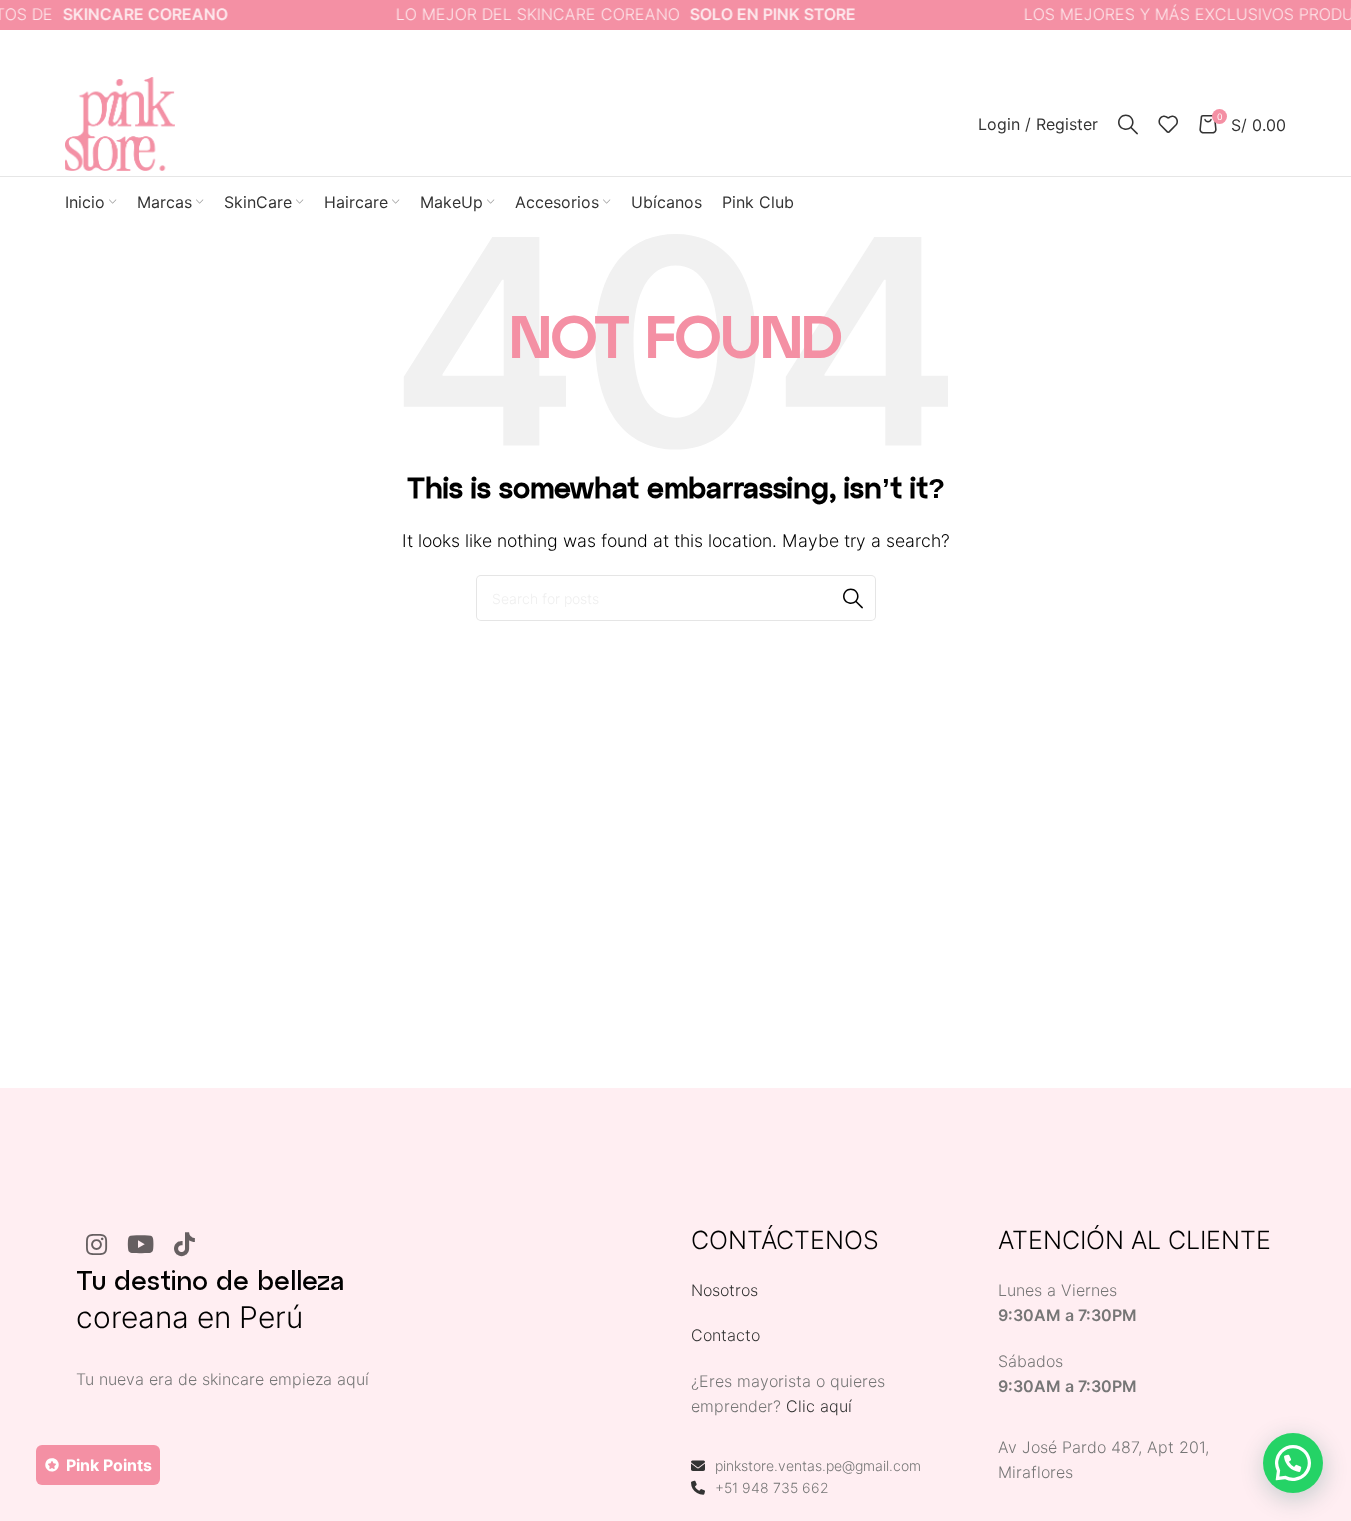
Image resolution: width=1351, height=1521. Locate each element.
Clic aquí (819, 1406)
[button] (1293, 1463)
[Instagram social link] (96, 1246)
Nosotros (724, 1290)
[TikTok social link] (184, 1246)
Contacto (725, 1335)
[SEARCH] (853, 598)
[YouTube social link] (140, 1246)
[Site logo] (120, 122)
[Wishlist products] (1168, 124)
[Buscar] (1128, 124)
